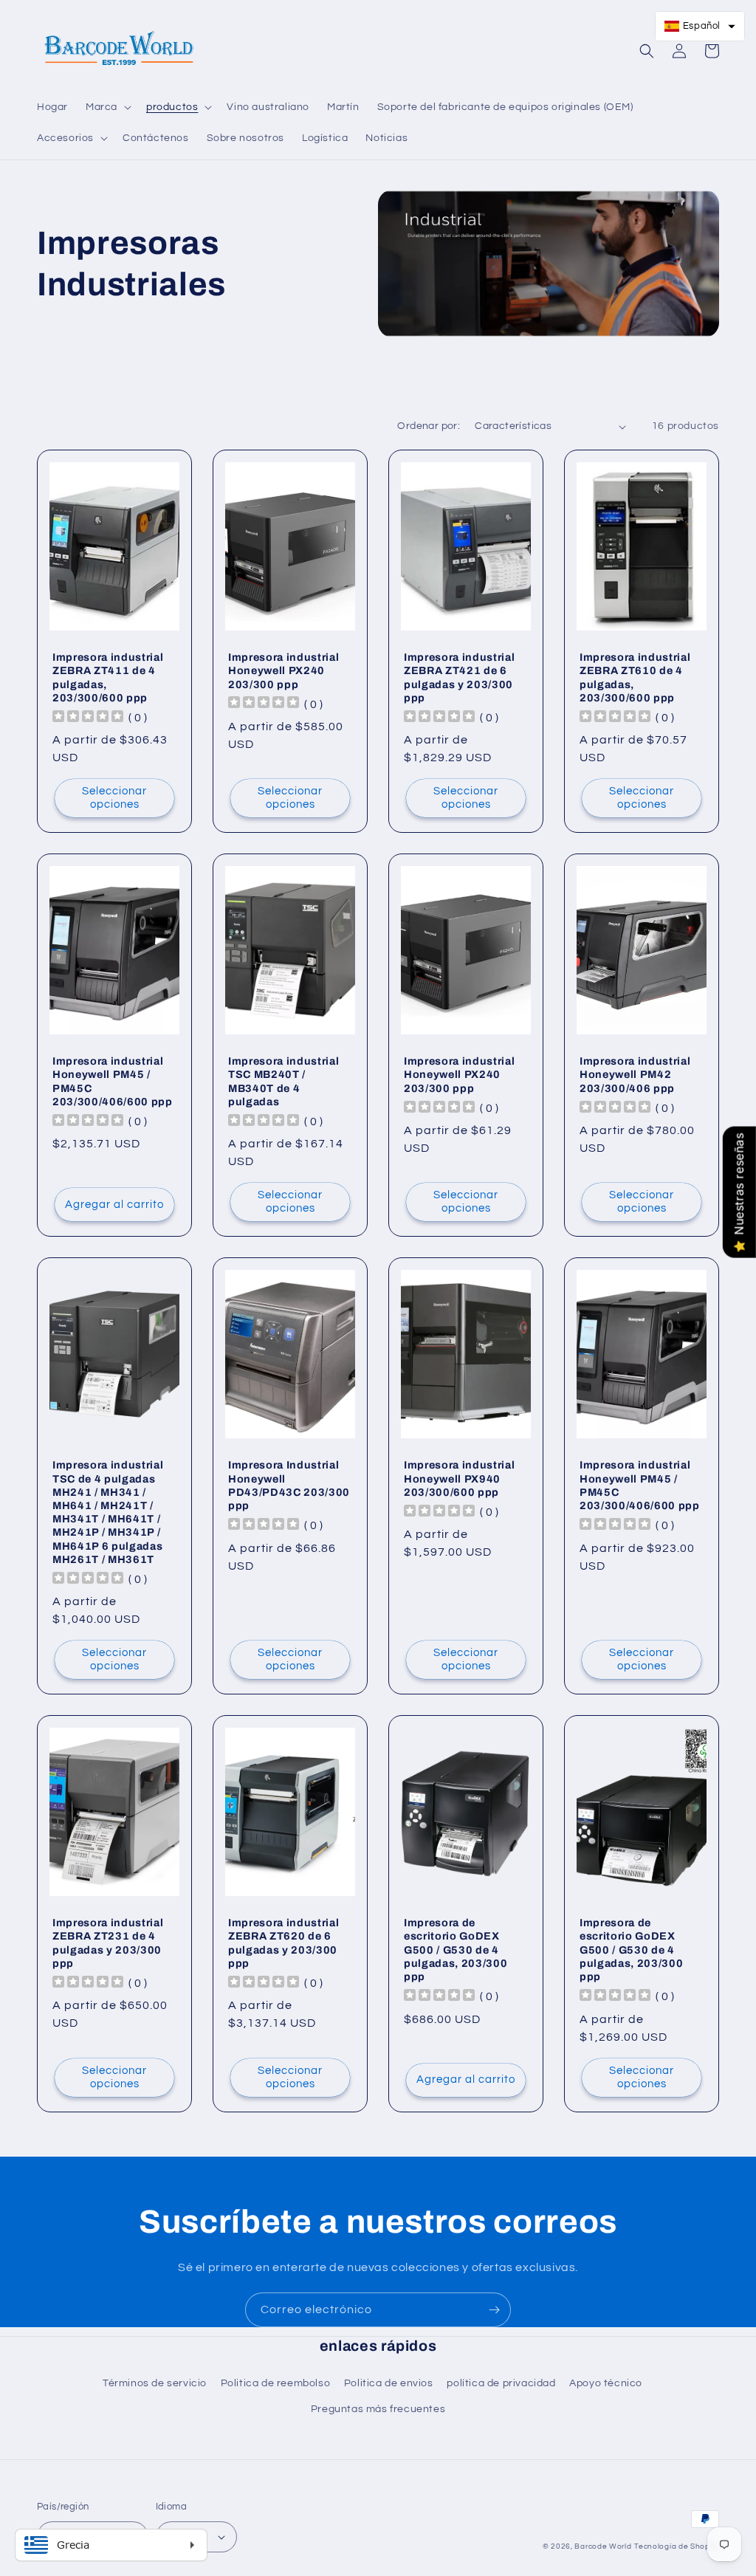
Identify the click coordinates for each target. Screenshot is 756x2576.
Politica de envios (389, 2383)
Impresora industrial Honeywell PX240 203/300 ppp (283, 670)
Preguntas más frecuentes (378, 2409)
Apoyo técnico (606, 2383)
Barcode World (603, 2546)
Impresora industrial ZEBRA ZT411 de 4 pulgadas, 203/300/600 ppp (108, 677)
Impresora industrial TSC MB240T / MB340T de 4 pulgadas (283, 1081)
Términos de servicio (155, 2383)
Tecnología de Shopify (677, 2546)
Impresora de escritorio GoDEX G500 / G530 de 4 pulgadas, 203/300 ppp (456, 1950)
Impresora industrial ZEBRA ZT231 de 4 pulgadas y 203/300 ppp (108, 1943)
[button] (107, 107)
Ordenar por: (429, 426)
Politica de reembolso (276, 2383)
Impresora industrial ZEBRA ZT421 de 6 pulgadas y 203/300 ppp (459, 677)
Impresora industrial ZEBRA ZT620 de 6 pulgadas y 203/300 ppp (283, 1943)
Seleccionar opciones (114, 798)
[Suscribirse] (494, 2310)
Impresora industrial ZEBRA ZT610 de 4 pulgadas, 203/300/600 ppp (635, 677)
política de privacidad (501, 2383)
